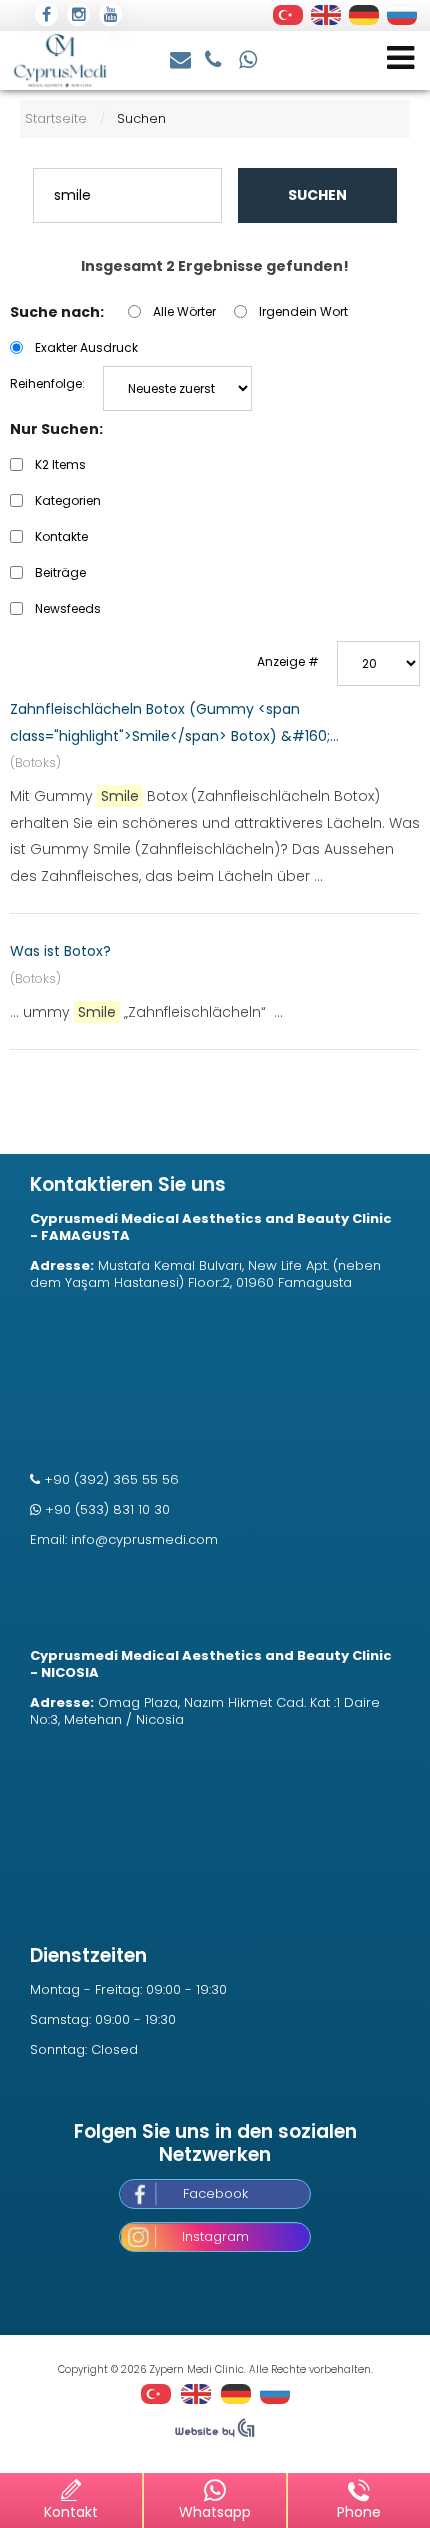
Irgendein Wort (303, 311)
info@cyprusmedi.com (182, 57)
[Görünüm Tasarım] (215, 2433)
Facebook (215, 2193)
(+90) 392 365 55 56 (216, 57)
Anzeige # (288, 661)
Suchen (317, 195)
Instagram (215, 2236)
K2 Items (60, 464)
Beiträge (60, 572)
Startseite (56, 118)
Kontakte (61, 536)
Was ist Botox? (60, 951)
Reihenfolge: (47, 383)
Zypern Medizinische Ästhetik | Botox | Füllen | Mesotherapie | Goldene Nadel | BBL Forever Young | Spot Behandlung (60, 60)
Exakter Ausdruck (86, 347)
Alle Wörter (184, 311)
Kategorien (68, 500)
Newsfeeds (68, 608)
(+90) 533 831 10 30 (249, 57)
